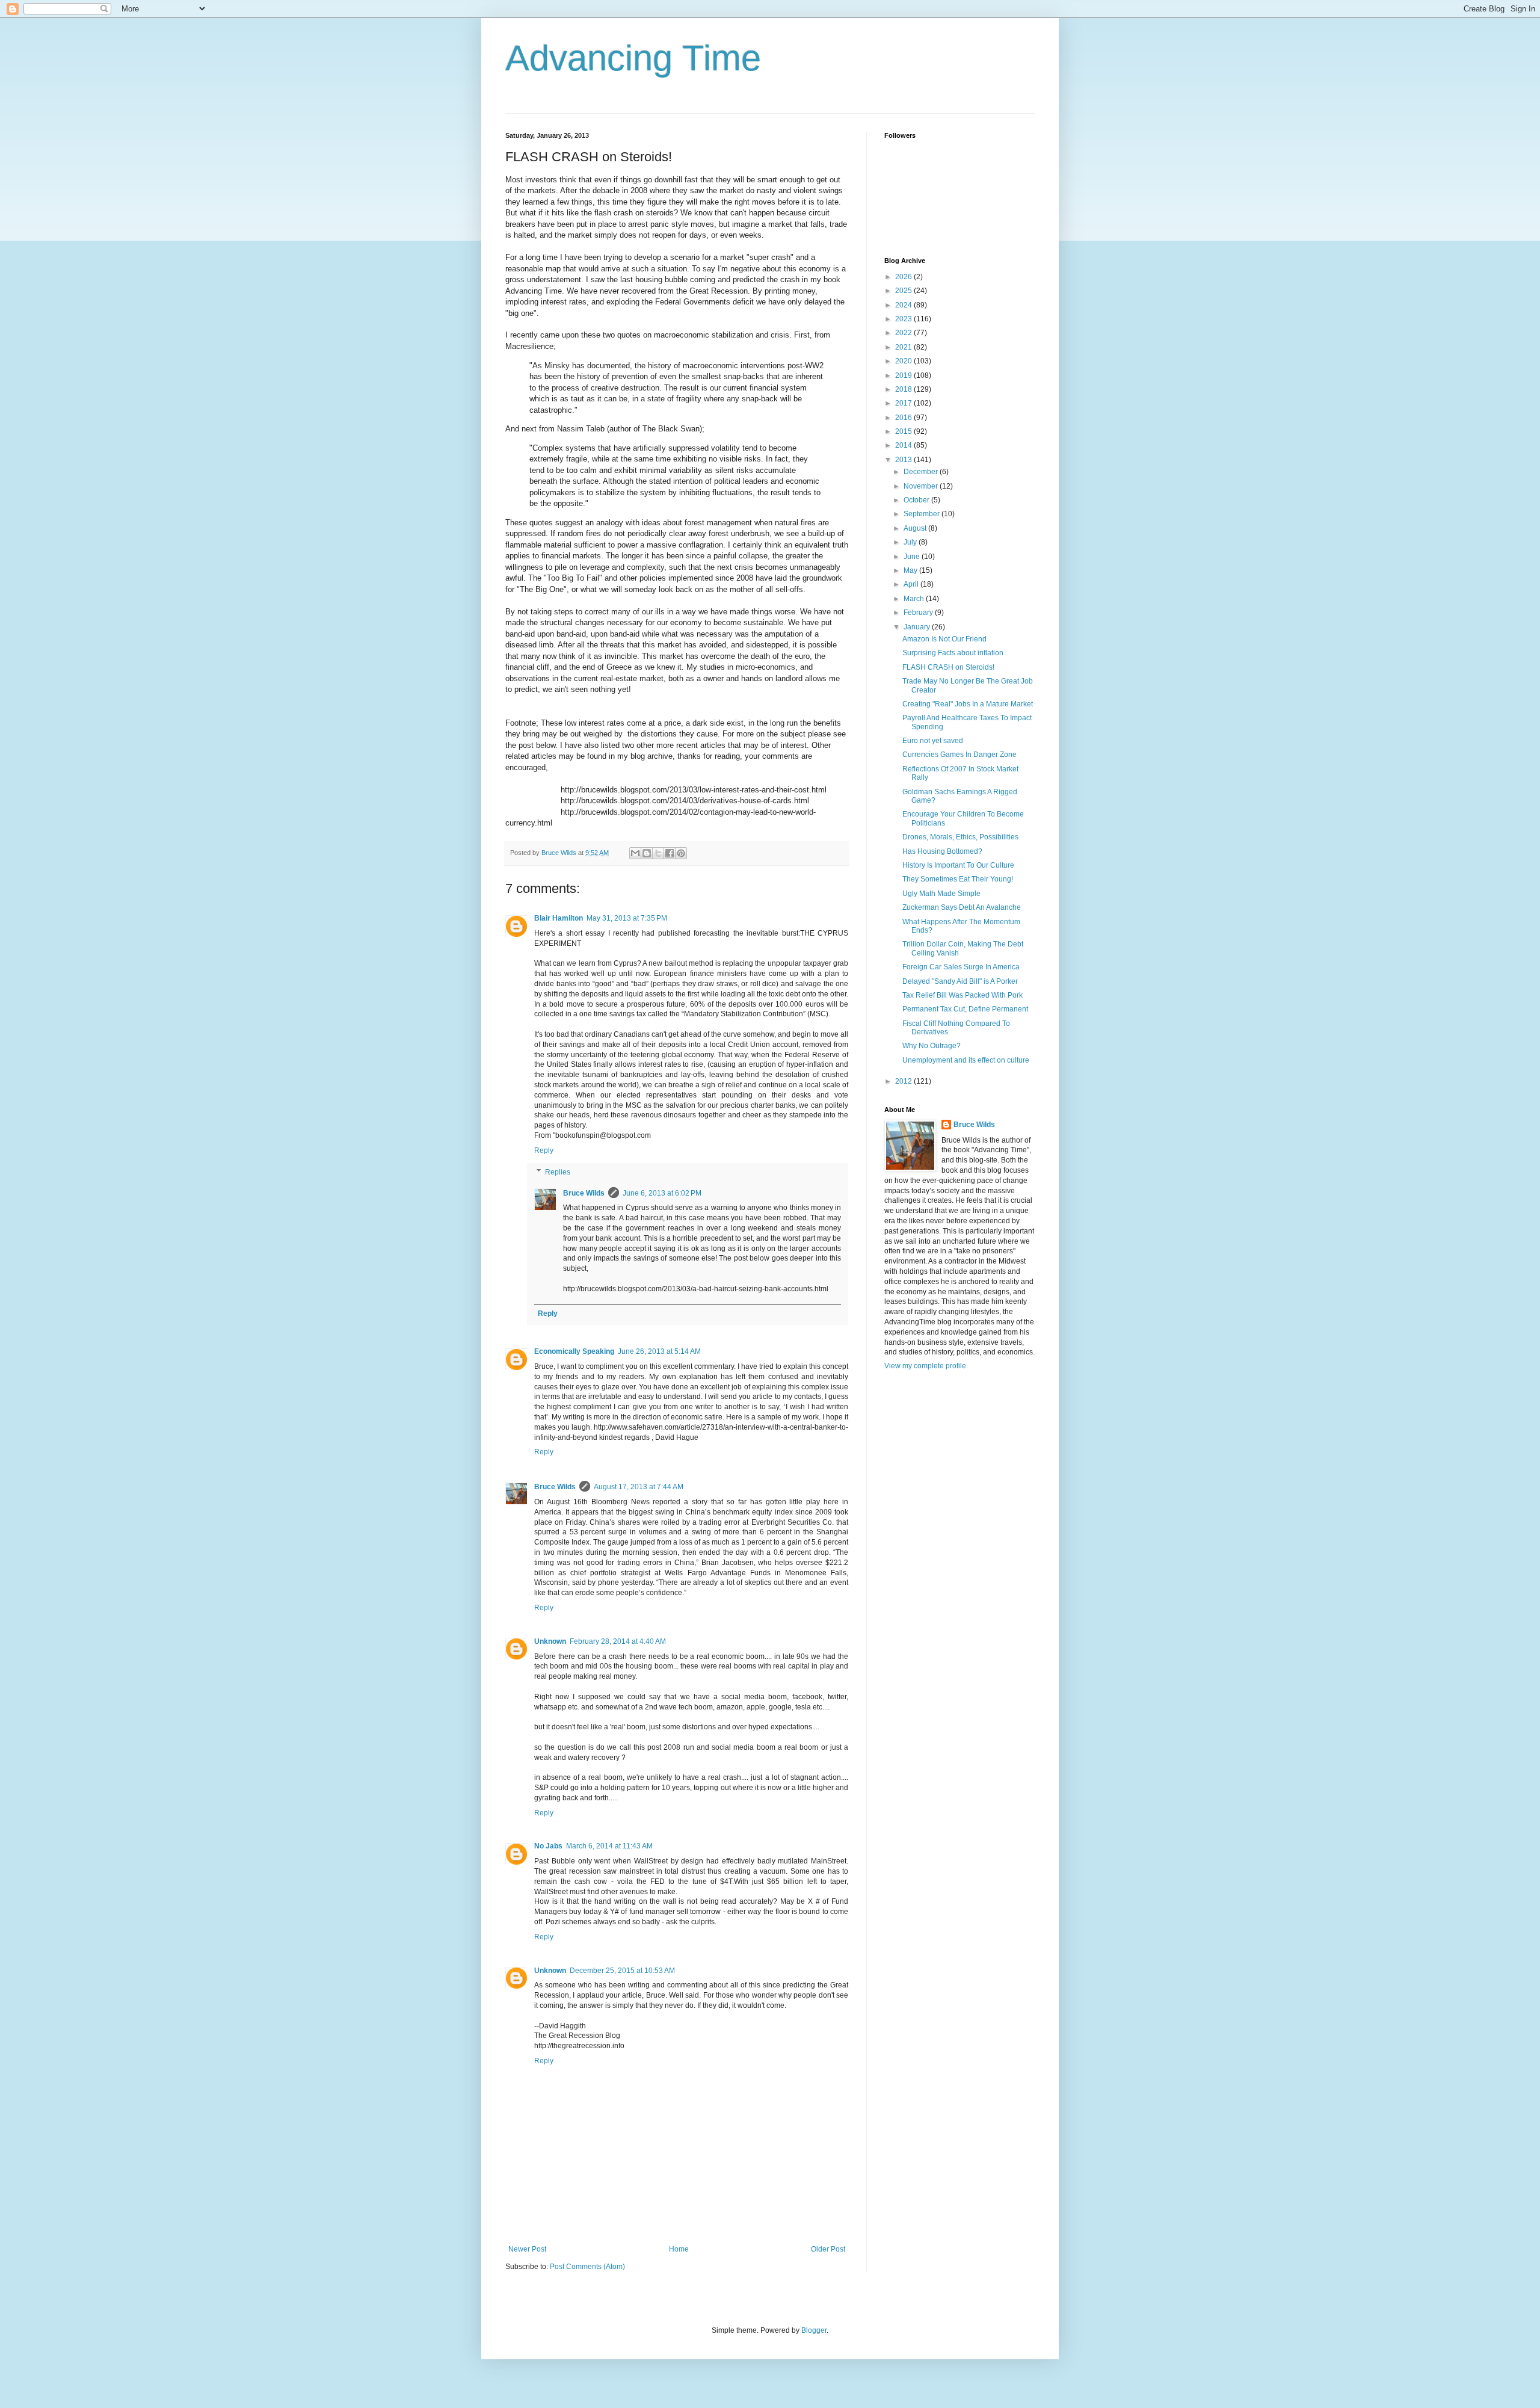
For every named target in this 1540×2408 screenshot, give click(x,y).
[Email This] (635, 853)
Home (679, 2249)
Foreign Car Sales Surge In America (961, 967)
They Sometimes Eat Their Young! (958, 879)
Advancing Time (633, 58)
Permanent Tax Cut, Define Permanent (965, 1009)
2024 (904, 305)
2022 (904, 333)
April (912, 584)
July (911, 542)
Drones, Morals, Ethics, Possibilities (960, 837)
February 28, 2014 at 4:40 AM (618, 1641)
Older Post (828, 2249)
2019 (904, 375)
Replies (558, 1172)
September (922, 514)
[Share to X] (658, 853)
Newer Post (527, 2249)
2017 (904, 403)
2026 (904, 277)
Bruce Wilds (584, 1193)
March (915, 599)
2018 (904, 389)
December (922, 472)
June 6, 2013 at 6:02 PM (662, 1193)
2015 (904, 431)
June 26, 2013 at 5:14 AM (659, 1351)
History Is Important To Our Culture (958, 865)
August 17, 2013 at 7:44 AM (639, 1487)
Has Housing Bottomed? (942, 851)
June (913, 557)
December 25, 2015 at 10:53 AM (622, 1971)
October (917, 500)
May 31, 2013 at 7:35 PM (627, 918)
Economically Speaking (574, 1351)
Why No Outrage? (932, 1046)
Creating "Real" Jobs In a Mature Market (968, 704)
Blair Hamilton (559, 918)
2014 (904, 445)
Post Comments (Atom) (587, 2267)
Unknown (550, 1641)
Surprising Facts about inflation (953, 653)
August (916, 528)
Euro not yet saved (933, 741)
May (911, 570)
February (919, 613)
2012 (904, 1081)
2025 (904, 291)
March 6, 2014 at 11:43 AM (609, 1846)
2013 (904, 460)
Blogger (814, 2330)
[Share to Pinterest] (681, 853)
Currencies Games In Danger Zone (959, 755)
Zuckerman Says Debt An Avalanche (962, 907)
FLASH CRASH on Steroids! (948, 667)
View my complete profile (925, 1366)
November (922, 486)
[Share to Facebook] (670, 853)
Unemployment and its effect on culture (966, 1060)
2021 (904, 347)
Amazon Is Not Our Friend (944, 639)
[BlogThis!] (647, 853)
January (918, 627)
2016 (904, 418)
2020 (904, 361)
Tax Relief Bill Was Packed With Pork (962, 995)
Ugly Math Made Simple (941, 894)
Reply (544, 1150)
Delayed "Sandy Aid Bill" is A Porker (960, 981)
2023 (904, 319)
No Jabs (548, 1846)
